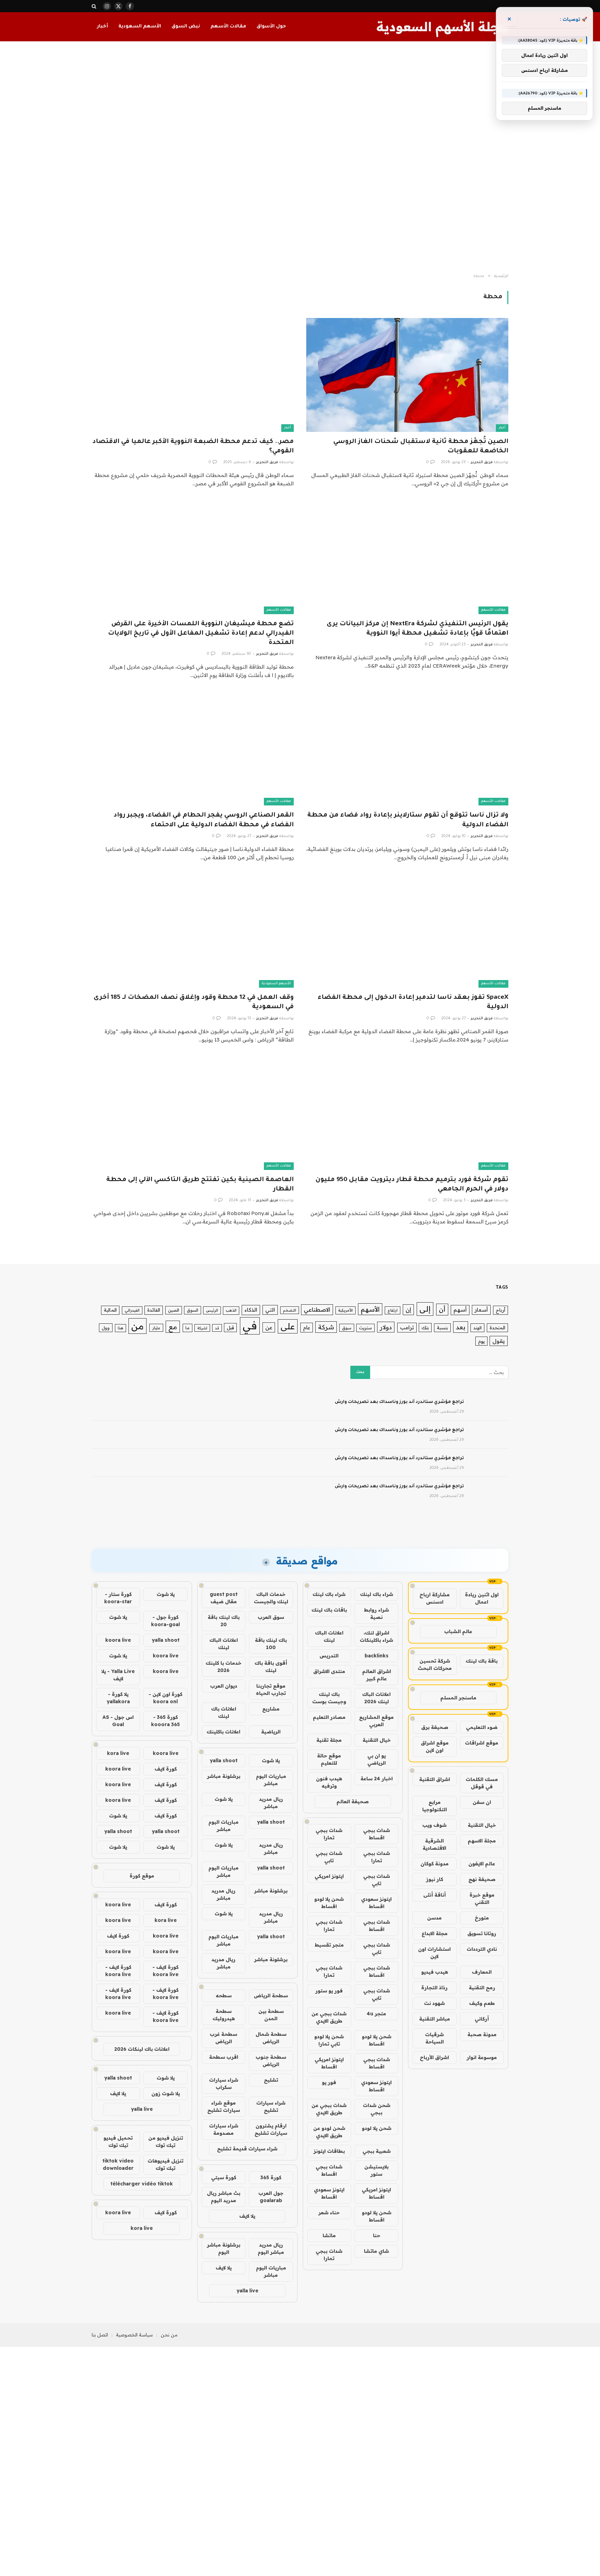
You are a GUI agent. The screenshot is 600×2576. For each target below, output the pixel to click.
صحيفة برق (435, 1727)
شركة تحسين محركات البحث (435, 1665)
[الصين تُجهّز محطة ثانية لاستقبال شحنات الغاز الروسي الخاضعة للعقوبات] (407, 375)
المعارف (482, 1972)
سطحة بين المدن (271, 2015)
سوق (347, 1328)
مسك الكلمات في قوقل (482, 1783)
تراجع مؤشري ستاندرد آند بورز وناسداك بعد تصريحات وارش (399, 1402)
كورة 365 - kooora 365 (165, 1721)
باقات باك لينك (329, 1610)
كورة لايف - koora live (165, 1971)
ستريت (365, 1328)
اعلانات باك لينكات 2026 (142, 2049)
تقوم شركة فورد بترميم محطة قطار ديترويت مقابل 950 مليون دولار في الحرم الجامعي (412, 1185)
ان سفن (482, 1802)
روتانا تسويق (482, 1933)
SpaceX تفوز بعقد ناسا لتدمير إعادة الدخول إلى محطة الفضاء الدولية (413, 1002)
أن (442, 1309)
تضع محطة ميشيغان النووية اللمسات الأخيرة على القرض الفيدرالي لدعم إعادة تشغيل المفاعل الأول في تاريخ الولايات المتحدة (201, 634)
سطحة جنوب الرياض (271, 2061)
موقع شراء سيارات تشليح (224, 2106)
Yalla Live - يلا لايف (118, 1675)
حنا (377, 2235)
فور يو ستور (329, 1991)
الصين (174, 1310)
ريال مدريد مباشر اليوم (271, 2248)
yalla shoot (224, 1760)
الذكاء (251, 1310)
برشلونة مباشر (224, 1776)
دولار (386, 1327)
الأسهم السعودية (140, 27)
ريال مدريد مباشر (271, 1803)
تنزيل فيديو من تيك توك (166, 2142)
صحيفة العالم (353, 1801)
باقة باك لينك (482, 1661)
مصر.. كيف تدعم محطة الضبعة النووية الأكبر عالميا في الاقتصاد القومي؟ (193, 447)
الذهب (231, 1310)
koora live (118, 1640)
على (288, 1326)
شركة (326, 1327)
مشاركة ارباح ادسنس (435, 1598)
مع (173, 1327)
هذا (120, 1328)
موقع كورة (142, 1876)
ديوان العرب (224, 1686)
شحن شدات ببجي (377, 2109)
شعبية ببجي (377, 2151)
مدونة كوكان (435, 1864)
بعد (461, 1327)
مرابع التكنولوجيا (435, 1806)
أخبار (102, 27)
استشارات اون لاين (434, 1953)
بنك (425, 1327)
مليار (156, 1328)
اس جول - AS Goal (118, 1721)
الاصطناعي (317, 1310)
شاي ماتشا (376, 2251)
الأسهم (370, 1309)
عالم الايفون (482, 1864)
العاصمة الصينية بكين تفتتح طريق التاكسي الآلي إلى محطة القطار (200, 1185)
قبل (230, 1327)
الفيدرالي (132, 1310)
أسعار (481, 1310)
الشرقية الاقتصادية (434, 1844)
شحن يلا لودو (377, 2128)
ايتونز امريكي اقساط (329, 2063)
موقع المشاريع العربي (376, 1721)
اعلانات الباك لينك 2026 (376, 1698)
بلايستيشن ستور (376, 2170)
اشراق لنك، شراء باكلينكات (376, 1636)
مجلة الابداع (435, 1933)
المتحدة (497, 1328)
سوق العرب (271, 1617)
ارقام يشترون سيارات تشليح (271, 2129)
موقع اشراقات (482, 1743)
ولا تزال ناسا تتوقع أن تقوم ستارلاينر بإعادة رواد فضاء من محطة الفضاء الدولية (408, 820)
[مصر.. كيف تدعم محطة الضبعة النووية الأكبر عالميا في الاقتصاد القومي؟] (193, 375)
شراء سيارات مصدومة (224, 2129)
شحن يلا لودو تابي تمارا (329, 2040)
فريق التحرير (482, 462)
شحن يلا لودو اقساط (329, 1903)
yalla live (247, 2291)
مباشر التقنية (435, 2019)
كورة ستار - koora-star (118, 1598)
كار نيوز (435, 1879)
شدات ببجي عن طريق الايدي (329, 2017)
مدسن (434, 1918)
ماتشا (329, 2235)
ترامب (407, 1327)
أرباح (501, 1310)
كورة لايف (166, 1769)
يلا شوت (271, 1760)
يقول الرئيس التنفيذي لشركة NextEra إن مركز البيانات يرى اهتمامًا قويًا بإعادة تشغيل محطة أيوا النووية (418, 629)
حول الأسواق (271, 27)
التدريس (329, 1656)
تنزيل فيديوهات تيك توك (165, 2164)
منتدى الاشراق (329, 1671)
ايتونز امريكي (329, 1876)
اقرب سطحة (224, 2057)
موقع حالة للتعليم (329, 1759)
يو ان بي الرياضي (377, 1759)
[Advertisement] (300, 158)
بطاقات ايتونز (329, 2151)
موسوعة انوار (482, 2057)
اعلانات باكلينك (223, 1732)
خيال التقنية (482, 1825)
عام (307, 1327)
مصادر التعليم (329, 1717)
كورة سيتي (224, 2177)
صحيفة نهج (482, 1879)
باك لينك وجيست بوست (329, 1698)
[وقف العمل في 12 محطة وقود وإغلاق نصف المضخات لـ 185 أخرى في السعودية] (193, 931)
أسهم (460, 1310)
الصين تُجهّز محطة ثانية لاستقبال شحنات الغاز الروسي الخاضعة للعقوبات (421, 447)
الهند (477, 1328)
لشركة (202, 1328)
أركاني (482, 2019)
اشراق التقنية (435, 1779)
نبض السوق (186, 27)
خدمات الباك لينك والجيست (271, 1598)
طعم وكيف (482, 2003)
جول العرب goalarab (271, 2197)
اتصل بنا (100, 2335)
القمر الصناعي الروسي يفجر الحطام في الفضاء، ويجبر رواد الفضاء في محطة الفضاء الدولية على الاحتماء (204, 820)
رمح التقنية (482, 1988)
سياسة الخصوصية (134, 2335)
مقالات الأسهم (228, 27)
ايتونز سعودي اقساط (376, 1903)
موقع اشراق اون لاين (435, 1746)
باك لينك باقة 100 (271, 1644)
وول (106, 1328)
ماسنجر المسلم (458, 1698)
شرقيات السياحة (434, 2038)
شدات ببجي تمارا (329, 1834)
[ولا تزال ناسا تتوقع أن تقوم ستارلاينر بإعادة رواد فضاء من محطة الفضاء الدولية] (407, 749)
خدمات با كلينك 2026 (223, 1667)
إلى (425, 1309)
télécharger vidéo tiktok (142, 2184)
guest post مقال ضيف (224, 1598)
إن (408, 1310)
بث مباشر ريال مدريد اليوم (224, 2197)
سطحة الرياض (271, 1996)
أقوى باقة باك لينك (271, 1667)
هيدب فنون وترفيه (329, 1782)
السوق (193, 1310)
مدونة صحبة (482, 2034)
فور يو (329, 2082)
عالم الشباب (458, 1631)
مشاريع (271, 1709)
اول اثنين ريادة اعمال (482, 1598)
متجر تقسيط (329, 1945)
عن (269, 1327)
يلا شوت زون (166, 2093)
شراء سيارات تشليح (271, 2106)
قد (217, 1328)
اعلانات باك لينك (224, 1712)
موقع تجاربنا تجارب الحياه (271, 1690)
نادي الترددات (482, 1949)
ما (187, 1328)
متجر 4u (376, 2014)
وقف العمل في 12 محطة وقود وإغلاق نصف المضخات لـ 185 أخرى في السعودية (194, 1002)
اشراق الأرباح (434, 2057)
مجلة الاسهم (482, 1841)
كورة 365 (271, 2177)
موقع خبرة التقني (482, 1898)
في (250, 1325)
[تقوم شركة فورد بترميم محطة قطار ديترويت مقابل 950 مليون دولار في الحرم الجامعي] (407, 1113)
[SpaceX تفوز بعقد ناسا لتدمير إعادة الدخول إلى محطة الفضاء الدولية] (407, 931)
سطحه (224, 1996)
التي (270, 1310)
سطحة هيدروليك (224, 2015)
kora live (118, 1753)
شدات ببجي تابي (329, 1857)
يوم (481, 1341)
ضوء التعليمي (482, 1727)
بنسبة (442, 1328)
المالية (110, 1310)
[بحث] (95, 6)
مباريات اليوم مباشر (271, 1780)
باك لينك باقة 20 (224, 1621)
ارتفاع (393, 1310)
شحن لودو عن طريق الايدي (329, 2132)
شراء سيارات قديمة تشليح (247, 2149)
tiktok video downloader (118, 2164)
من (137, 1326)
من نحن (169, 2335)
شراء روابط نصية (376, 1613)
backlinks (377, 1656)
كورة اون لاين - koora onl (165, 1698)
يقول (499, 1341)
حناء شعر (329, 2213)
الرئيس (212, 1310)
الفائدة (154, 1310)
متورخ (482, 1918)
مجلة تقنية (329, 1740)
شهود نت (434, 2003)
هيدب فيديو (435, 1972)
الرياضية (271, 1732)
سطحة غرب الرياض (223, 2038)
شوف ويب (434, 1825)
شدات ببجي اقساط (377, 1834)
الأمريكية (345, 1310)
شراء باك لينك (377, 1594)
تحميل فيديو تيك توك (118, 2142)
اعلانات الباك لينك (329, 1636)
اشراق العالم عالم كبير (377, 1675)
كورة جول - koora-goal (165, 1621)
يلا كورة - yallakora (118, 1698)
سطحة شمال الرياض (271, 2038)
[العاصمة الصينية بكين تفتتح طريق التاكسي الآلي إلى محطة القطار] (193, 1113)
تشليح (271, 2080)
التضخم (290, 1310)
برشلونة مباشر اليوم (224, 2248)
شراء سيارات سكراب (224, 2084)
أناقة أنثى (435, 1895)
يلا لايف (247, 2216)
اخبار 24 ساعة (377, 1779)
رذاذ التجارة (434, 1988)
